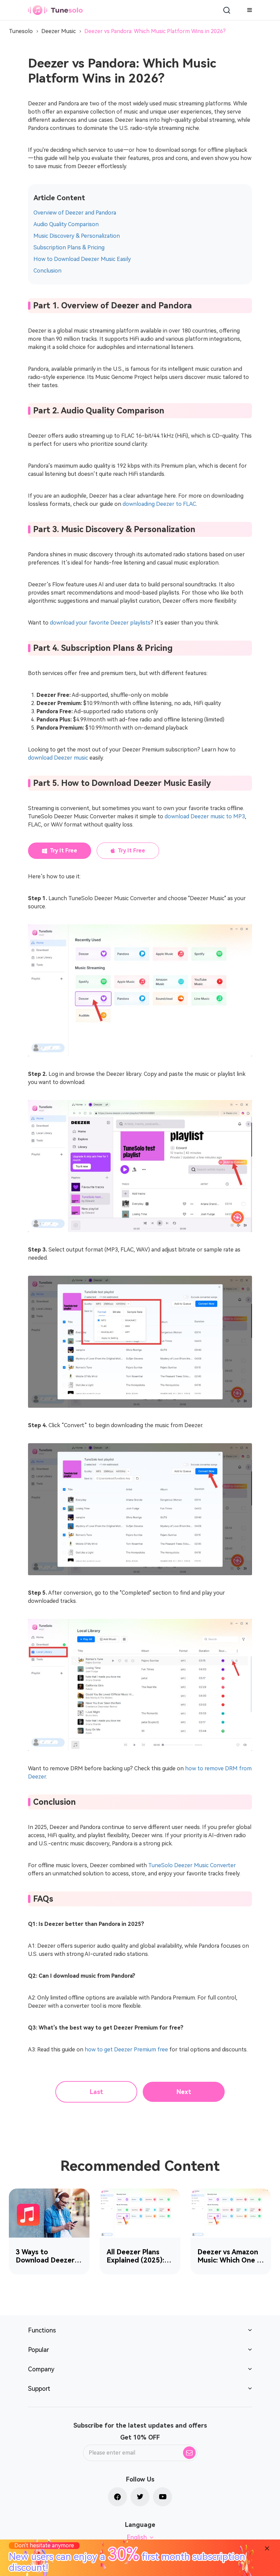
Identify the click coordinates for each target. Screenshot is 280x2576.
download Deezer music (58, 758)
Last (96, 2092)
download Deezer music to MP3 (205, 816)
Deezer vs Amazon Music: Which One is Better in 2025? (230, 2256)
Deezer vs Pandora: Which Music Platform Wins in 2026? (155, 31)
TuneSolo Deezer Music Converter (192, 1865)
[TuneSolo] (55, 10)
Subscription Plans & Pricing (69, 247)
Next (184, 2092)
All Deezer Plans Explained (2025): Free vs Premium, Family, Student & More (136, 2256)
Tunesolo (21, 31)
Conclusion (47, 271)
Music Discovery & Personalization (77, 236)
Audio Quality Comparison (66, 224)
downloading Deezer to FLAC (159, 504)
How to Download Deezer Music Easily (82, 259)
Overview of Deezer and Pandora (75, 213)
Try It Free (64, 851)
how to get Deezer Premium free (126, 2050)
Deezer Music (59, 31)
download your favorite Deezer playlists (100, 623)
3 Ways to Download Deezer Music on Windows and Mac (46, 2256)
